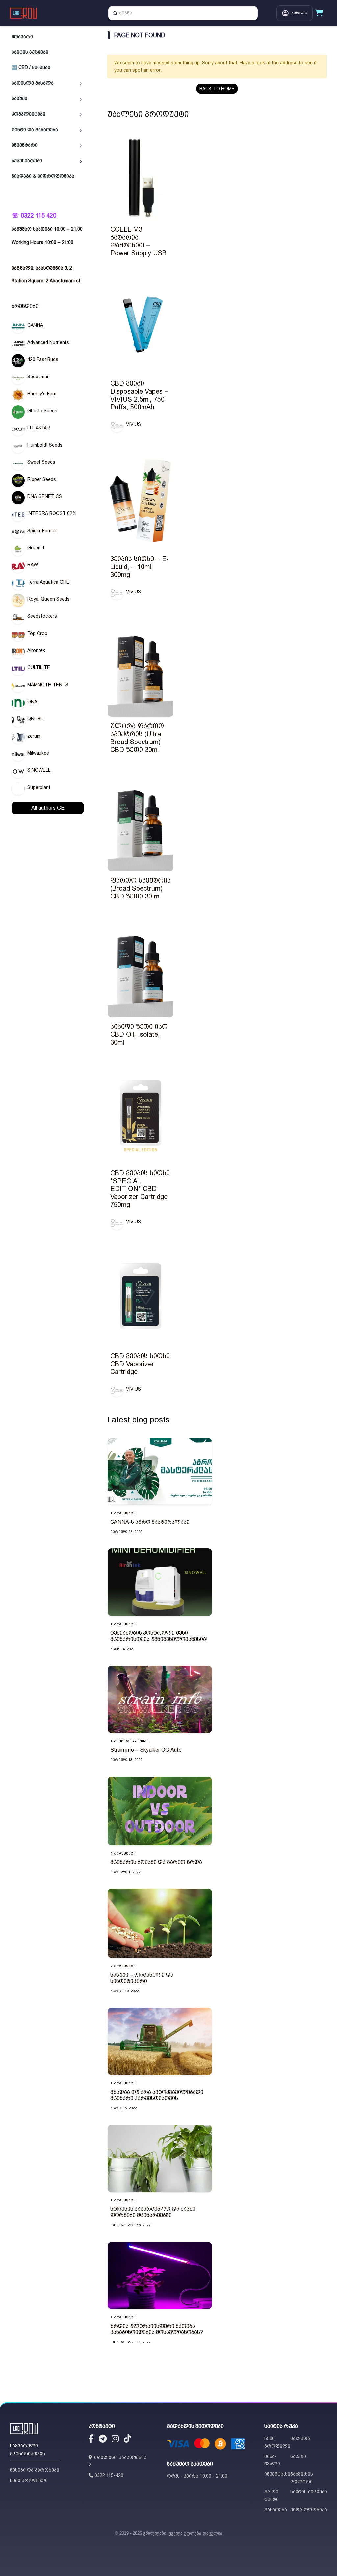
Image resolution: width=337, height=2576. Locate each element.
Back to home (217, 89)
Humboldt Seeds (45, 445)
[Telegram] (103, 2440)
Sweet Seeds (41, 462)
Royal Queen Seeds (49, 599)
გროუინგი (125, 1513)
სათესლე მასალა (33, 83)
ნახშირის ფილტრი (302, 2478)
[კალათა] (319, 13)
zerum (34, 736)
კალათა (300, 2438)
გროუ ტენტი (272, 2496)
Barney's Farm (42, 394)
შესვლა (299, 13)
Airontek (36, 650)
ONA (32, 702)
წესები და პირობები (35, 2470)
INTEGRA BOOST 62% (52, 513)
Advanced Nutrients (48, 342)
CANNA (35, 325)
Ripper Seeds (42, 479)
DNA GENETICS (45, 496)
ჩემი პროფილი (29, 2480)
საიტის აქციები (30, 52)
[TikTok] (127, 2440)
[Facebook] (91, 2440)
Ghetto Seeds (42, 411)
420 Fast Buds (43, 359)
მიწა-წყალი (272, 2460)
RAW (33, 565)
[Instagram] (115, 2440)
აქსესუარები (27, 161)
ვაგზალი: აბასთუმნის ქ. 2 (42, 268)
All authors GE (48, 808)
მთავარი (22, 37)
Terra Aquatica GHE (48, 582)
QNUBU (36, 719)
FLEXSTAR (39, 428)
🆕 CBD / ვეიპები (31, 67)
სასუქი (19, 98)
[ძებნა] (115, 13)
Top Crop (37, 633)
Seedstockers (42, 616)
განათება (276, 2510)
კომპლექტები (28, 114)
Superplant (39, 787)
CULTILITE (39, 667)
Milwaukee (38, 753)
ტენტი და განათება (35, 130)
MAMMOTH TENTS (48, 685)
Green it (36, 548)
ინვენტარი (25, 145)
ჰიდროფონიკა (309, 2510)
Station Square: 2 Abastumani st (46, 281)
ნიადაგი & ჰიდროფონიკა (43, 176)
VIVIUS (133, 424)
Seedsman (39, 377)
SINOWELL (39, 770)
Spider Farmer (42, 531)
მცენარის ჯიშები (131, 1741)
